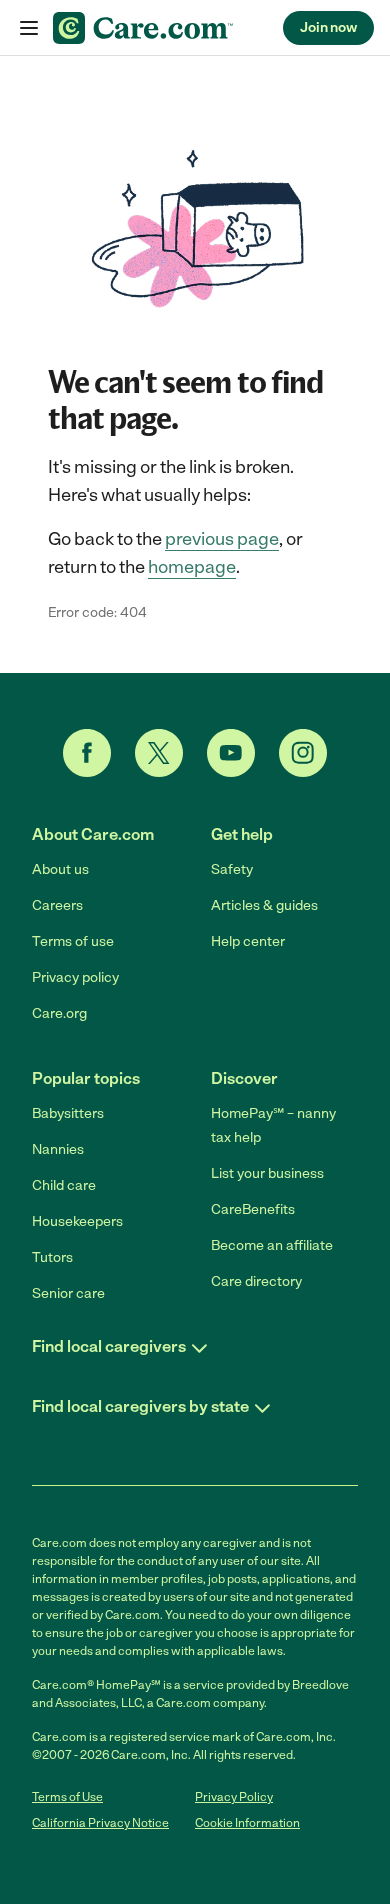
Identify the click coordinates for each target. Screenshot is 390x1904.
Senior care (68, 1293)
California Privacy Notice (100, 1823)
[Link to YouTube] (231, 753)
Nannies (58, 1149)
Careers (57, 905)
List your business (267, 1173)
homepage (192, 567)
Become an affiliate (272, 1245)
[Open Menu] (28, 28)
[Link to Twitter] (159, 753)
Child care (64, 1185)
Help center (248, 941)
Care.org (59, 1013)
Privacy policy (75, 977)
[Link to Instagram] (303, 753)
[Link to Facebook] (87, 753)
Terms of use (73, 941)
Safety (232, 869)
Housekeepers (77, 1221)
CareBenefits (253, 1209)
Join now (328, 27)
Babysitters (68, 1113)
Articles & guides (264, 905)
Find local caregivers (109, 1346)
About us (60, 869)
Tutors (52, 1257)
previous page (222, 539)
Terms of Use (67, 1797)
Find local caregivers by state (140, 1406)
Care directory (256, 1281)
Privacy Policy (234, 1797)
